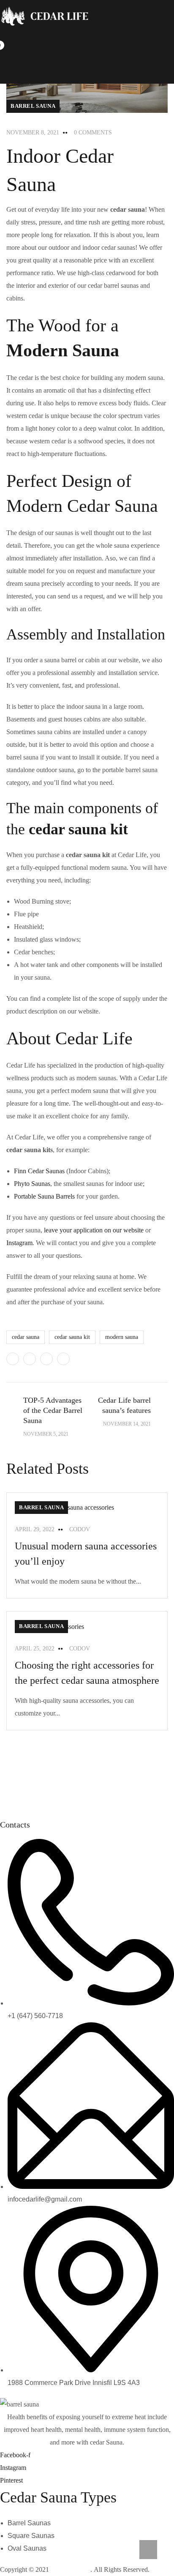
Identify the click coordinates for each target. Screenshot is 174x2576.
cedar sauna (26, 1337)
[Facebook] (30, 1359)
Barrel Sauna (33, 106)
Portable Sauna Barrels (44, 1196)
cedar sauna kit (72, 1337)
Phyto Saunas (32, 1184)
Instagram (19, 1243)
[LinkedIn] (63, 1359)
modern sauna (122, 1337)
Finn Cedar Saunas (39, 1171)
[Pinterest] (46, 1359)
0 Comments (93, 132)
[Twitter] (13, 1359)
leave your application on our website (94, 1230)
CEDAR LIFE (71, 2569)
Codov (80, 1529)
